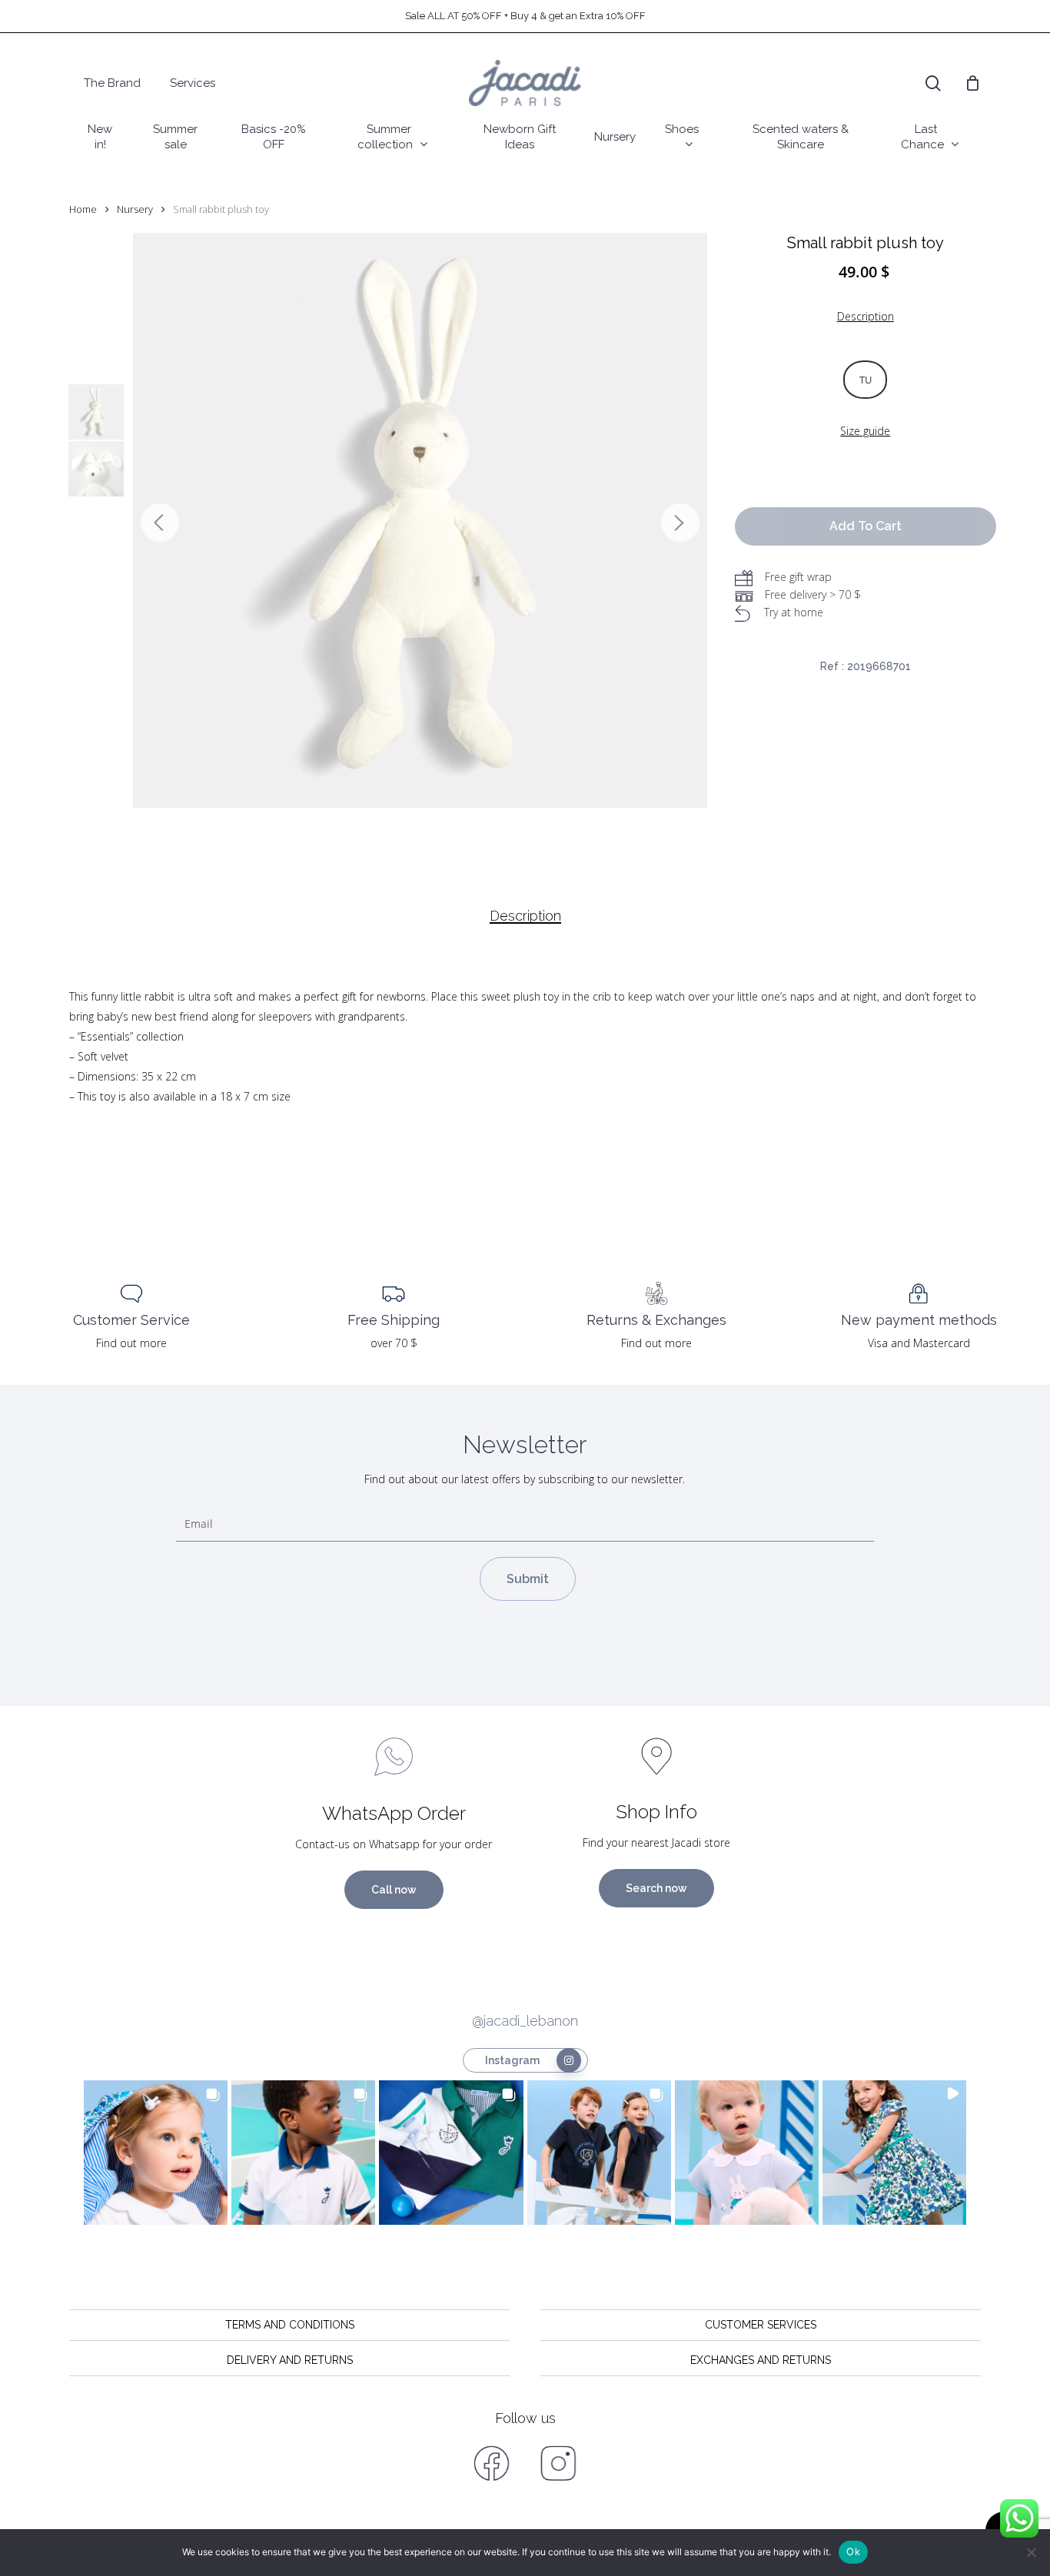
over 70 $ (394, 1343)
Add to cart (866, 526)
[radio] (865, 380)
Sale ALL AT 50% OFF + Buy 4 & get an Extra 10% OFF (525, 16)
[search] (933, 83)
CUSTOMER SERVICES (761, 2325)
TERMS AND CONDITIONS (290, 2325)
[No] (1031, 2552)
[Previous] (160, 523)
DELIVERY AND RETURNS (290, 2360)
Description (525, 916)
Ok (853, 2551)
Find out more (131, 1343)
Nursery (135, 209)
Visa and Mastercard (919, 1343)
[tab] (525, 916)
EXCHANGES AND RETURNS (761, 2360)
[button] (156, 2152)
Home (83, 209)
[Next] (680, 523)
